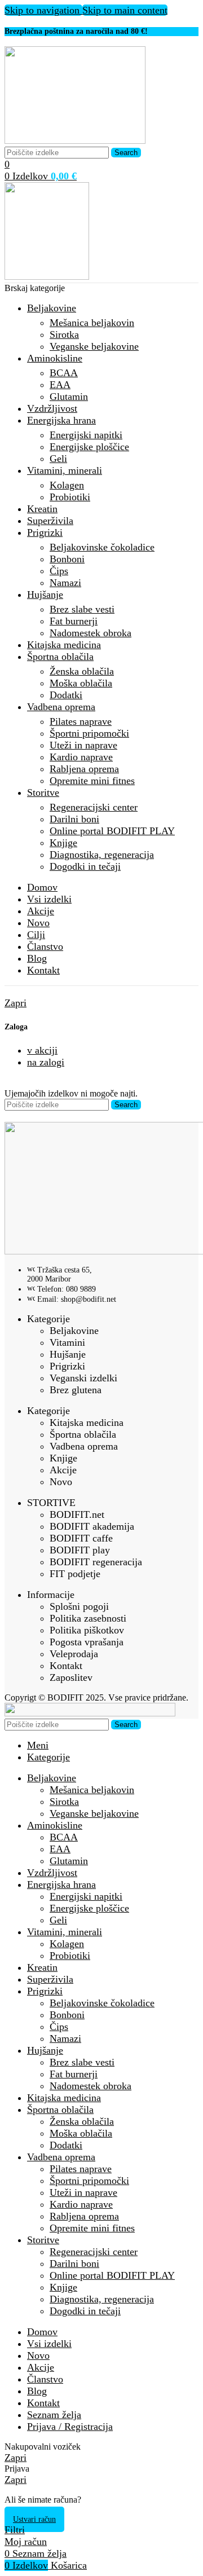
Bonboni (67, 559)
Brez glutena (76, 1390)
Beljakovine (74, 1331)
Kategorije (48, 1319)
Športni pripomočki (89, 733)
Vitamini (67, 1342)
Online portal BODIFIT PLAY (112, 831)
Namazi (65, 583)
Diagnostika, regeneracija (102, 855)
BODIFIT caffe (81, 1538)
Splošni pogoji (79, 1606)
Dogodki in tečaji (85, 866)
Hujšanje (68, 1354)
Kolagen (67, 485)
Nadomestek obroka (91, 633)
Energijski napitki (86, 435)
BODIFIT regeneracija (96, 1562)
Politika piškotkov (87, 1630)
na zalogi (46, 1062)
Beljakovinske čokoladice (102, 547)
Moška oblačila (81, 683)
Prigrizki (67, 1366)
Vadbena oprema (84, 1446)
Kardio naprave (81, 757)
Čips (59, 571)
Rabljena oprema (84, 769)
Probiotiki (70, 497)
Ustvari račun (34, 2519)
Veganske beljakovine (94, 346)
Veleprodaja (74, 1654)
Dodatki (66, 695)
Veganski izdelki (83, 1378)
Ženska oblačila (82, 671)
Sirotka (64, 334)
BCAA (64, 373)
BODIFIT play (80, 1550)
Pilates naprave (81, 721)
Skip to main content (125, 10)
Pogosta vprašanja (87, 1642)
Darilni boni (74, 819)
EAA (60, 385)
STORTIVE (51, 1503)
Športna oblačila (83, 1434)
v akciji (42, 1050)
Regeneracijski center (94, 807)
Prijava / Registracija (70, 2427)
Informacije (51, 1595)
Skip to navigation (43, 10)
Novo (61, 1482)
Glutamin (69, 397)
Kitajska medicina (87, 1423)
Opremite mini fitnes (92, 781)
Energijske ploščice (89, 447)
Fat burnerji (74, 621)
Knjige (63, 843)
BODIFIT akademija (92, 1526)
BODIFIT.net (77, 1514)
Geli (58, 459)
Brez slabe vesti (82, 609)
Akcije (63, 1470)
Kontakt (66, 1666)
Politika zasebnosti (88, 1618)
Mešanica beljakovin (92, 323)
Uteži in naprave (83, 745)
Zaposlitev (71, 1677)
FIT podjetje (75, 1574)
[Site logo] (75, 140)
